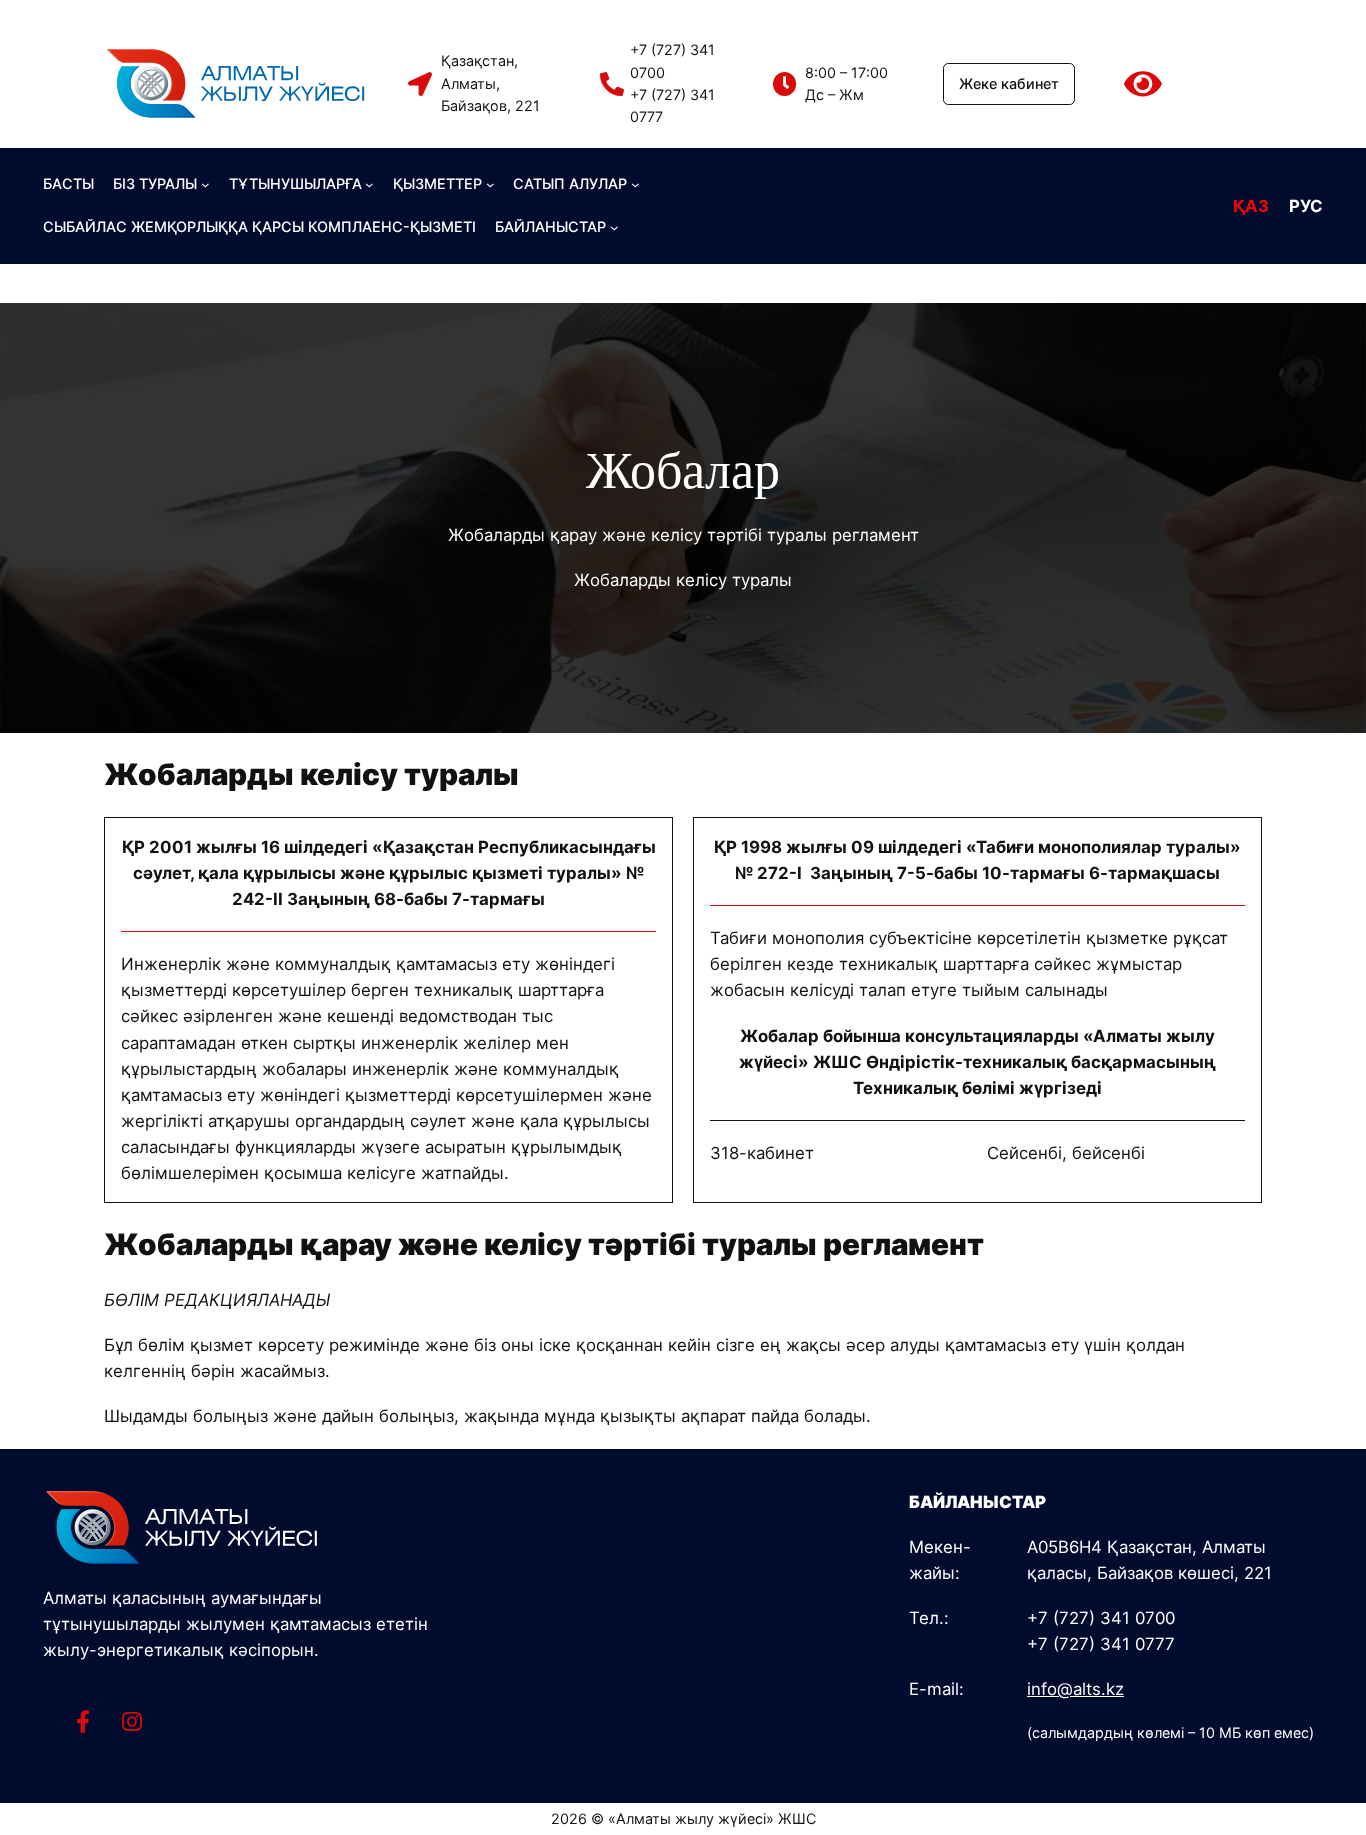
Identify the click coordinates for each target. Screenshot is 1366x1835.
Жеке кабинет (1009, 83)
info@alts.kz (1075, 1689)
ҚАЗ (1251, 206)
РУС (1306, 206)
